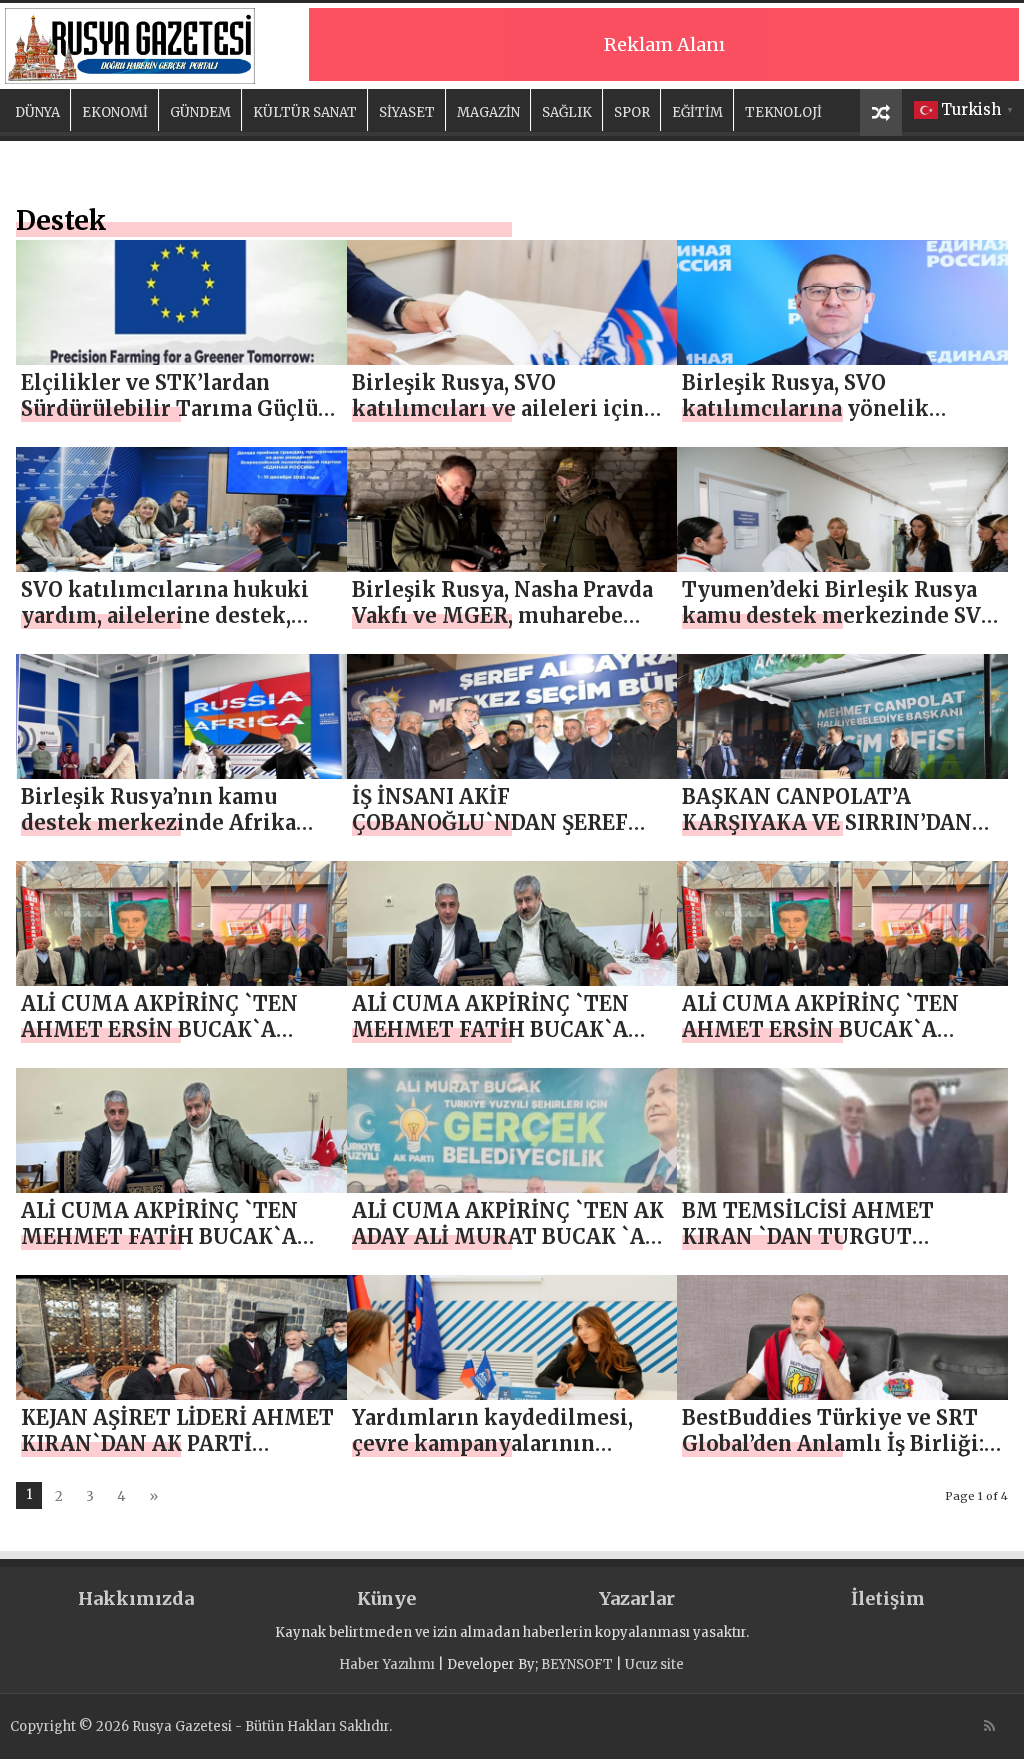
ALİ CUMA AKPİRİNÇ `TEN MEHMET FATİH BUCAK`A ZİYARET (490, 1029)
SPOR (632, 112)
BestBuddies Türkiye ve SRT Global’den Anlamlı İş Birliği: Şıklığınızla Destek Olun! (833, 1443)
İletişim (888, 1598)
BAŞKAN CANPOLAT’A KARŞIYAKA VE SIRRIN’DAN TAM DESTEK (827, 822)
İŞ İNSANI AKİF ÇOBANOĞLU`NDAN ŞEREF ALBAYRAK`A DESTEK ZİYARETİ (490, 835)
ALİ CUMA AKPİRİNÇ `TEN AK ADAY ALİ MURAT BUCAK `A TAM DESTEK (508, 1236)
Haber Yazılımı (387, 1664)
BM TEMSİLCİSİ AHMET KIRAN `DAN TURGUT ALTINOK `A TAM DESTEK (816, 1236)
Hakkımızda (136, 1598)
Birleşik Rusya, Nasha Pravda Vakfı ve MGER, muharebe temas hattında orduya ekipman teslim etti (502, 628)
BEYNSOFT (577, 1664)
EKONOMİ (115, 112)
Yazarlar (637, 1598)
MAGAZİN (488, 112)
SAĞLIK (567, 112)
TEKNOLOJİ (783, 112)
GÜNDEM (200, 112)
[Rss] (989, 1726)
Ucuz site (654, 1664)
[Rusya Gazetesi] (130, 43)
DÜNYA (37, 112)
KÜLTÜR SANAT (305, 112)
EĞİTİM (697, 112)
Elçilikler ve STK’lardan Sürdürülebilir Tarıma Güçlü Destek (169, 408)
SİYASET (407, 112)
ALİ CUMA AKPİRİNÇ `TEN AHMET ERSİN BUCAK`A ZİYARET (159, 1029)
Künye (386, 1598)
